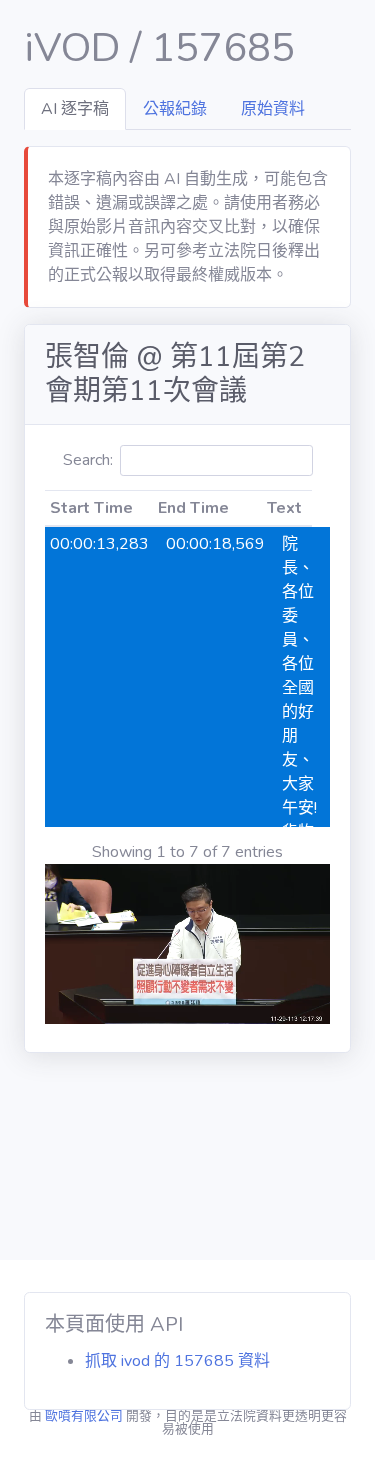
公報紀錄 (175, 109)
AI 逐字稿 (75, 109)
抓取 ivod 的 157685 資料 (177, 1361)
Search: (88, 460)
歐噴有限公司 (84, 1416)
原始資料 (273, 109)
